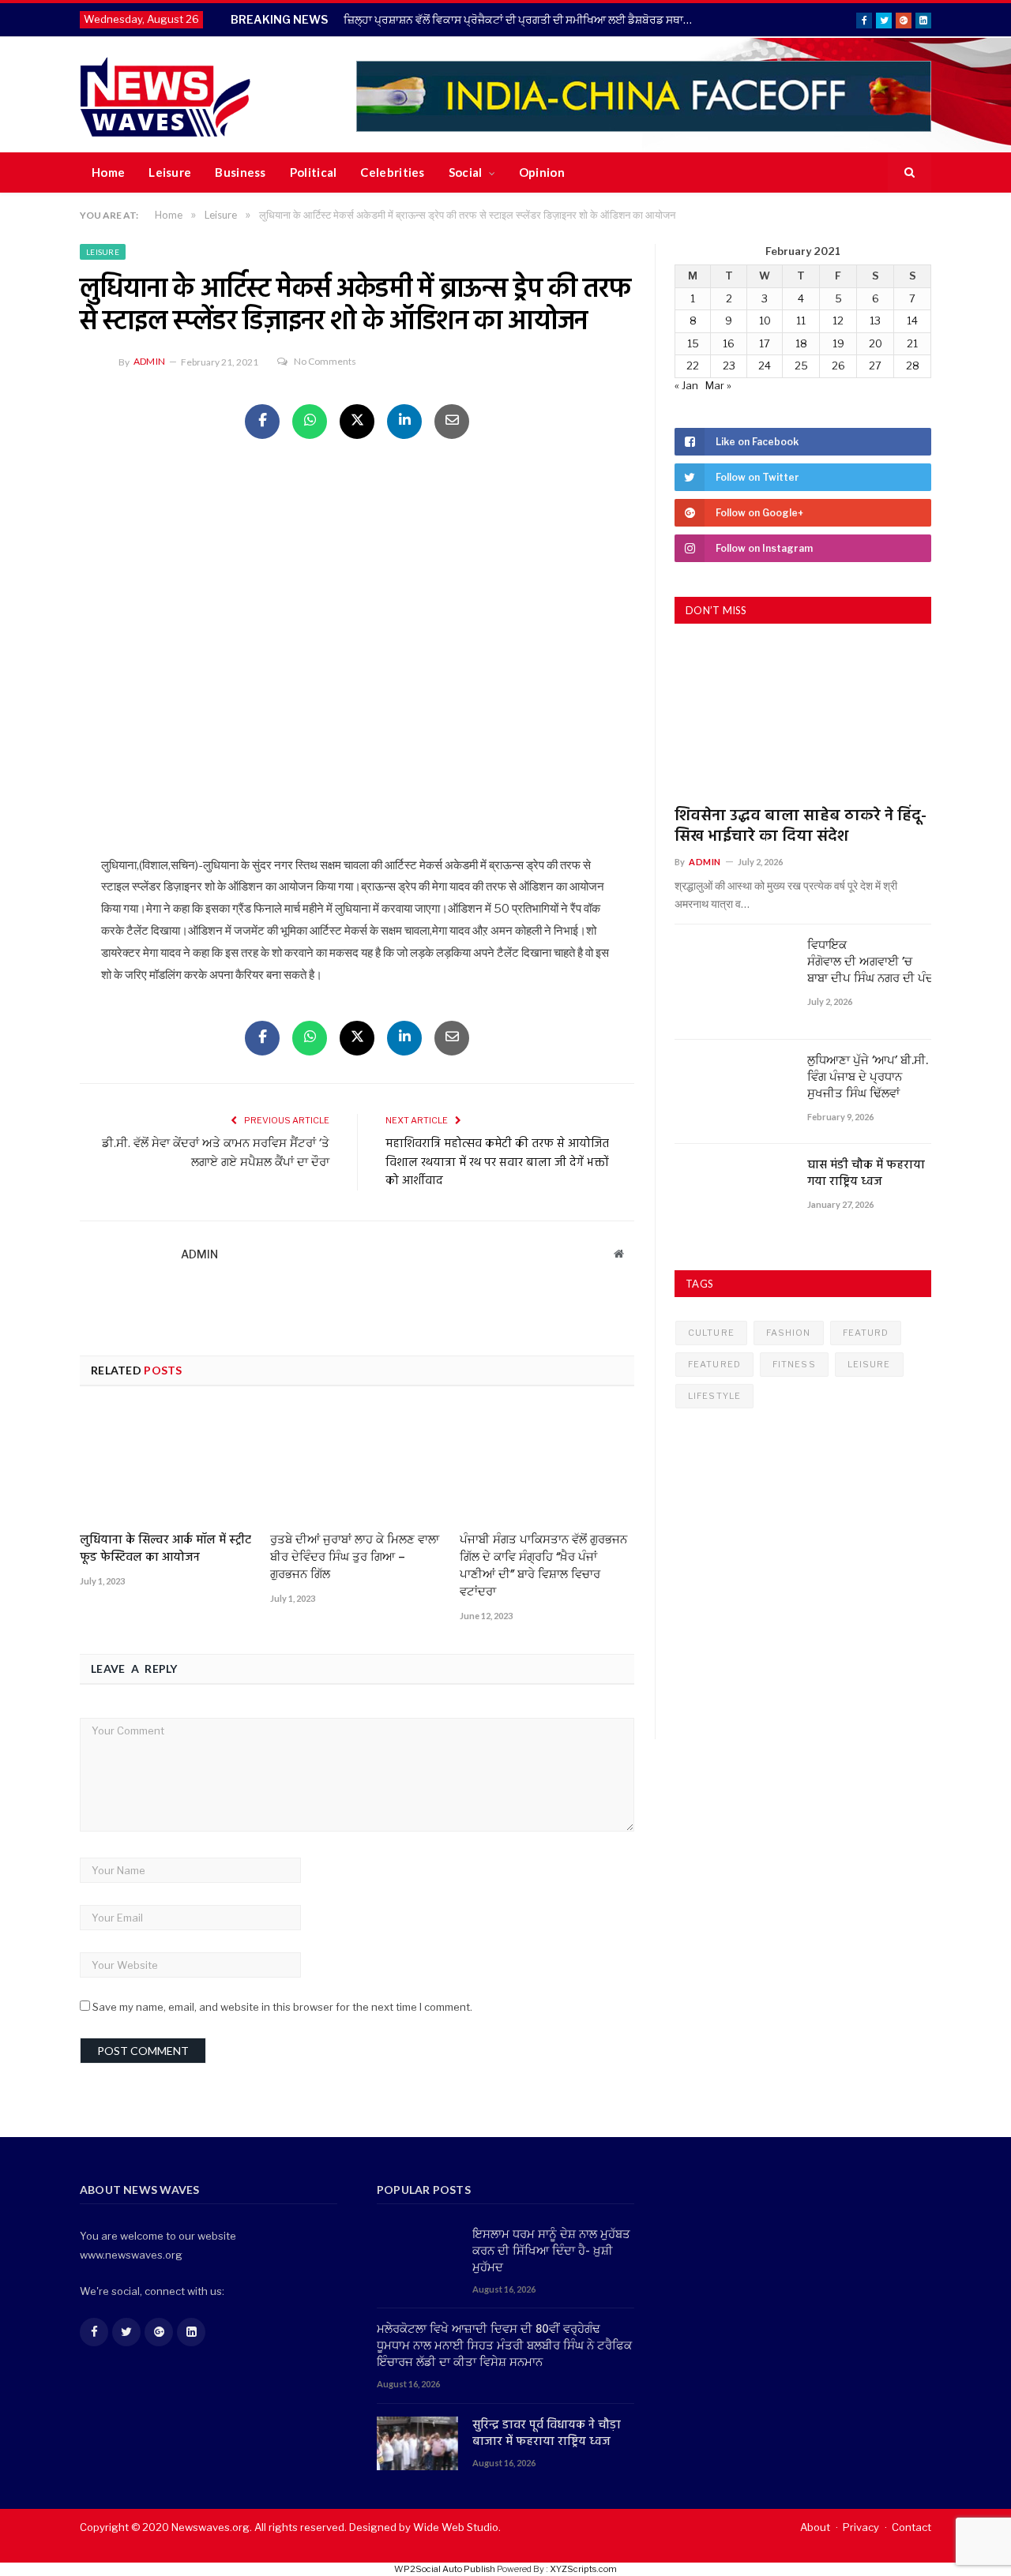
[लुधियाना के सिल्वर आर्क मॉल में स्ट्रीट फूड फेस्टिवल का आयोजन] (167, 1465)
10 (765, 321)
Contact (911, 2527)
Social (466, 172)
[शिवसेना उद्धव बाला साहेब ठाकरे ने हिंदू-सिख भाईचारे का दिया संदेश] (803, 720)
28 (913, 366)
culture (711, 1333)
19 (838, 343)
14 (912, 321)
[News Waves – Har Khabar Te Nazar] (165, 94)
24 (765, 366)
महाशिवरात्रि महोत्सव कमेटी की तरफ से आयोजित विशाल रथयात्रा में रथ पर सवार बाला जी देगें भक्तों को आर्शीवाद (497, 1162)
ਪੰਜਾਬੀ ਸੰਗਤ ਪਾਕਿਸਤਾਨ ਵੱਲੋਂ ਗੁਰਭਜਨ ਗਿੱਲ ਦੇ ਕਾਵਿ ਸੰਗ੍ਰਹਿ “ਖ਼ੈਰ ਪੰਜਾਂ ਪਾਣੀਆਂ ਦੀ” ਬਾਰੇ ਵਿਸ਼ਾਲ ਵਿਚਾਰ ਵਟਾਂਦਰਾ (543, 1566)
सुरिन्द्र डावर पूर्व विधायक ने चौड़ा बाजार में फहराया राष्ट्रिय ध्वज (547, 2434)
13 (875, 321)
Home (108, 172)
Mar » (718, 385)
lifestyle (714, 1396)
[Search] (910, 173)
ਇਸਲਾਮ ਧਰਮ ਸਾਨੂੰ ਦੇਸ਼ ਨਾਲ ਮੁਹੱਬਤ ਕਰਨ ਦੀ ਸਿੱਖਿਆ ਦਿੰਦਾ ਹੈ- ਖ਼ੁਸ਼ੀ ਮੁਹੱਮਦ (551, 2252)
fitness (794, 1364)
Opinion (542, 172)
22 (693, 366)
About (815, 2527)
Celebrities (392, 172)
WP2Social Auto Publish (445, 2569)
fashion (789, 1333)
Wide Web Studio (456, 2527)
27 (875, 366)
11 (801, 321)
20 (876, 343)
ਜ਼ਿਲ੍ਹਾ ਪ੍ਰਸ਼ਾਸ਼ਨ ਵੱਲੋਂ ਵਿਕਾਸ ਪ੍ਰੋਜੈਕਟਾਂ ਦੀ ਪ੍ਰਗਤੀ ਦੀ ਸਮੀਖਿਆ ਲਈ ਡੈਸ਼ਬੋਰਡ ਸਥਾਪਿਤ (522, 19)
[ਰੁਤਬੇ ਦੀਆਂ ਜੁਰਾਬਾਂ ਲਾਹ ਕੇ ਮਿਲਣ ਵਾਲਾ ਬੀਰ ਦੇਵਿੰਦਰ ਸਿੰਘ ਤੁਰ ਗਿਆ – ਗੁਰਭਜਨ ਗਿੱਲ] (357, 1465)
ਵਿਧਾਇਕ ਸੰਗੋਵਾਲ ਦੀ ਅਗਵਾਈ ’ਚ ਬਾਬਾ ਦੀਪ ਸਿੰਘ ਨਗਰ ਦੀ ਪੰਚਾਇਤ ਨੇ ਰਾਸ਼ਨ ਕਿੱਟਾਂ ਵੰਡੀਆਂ (869, 963)
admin (149, 361)
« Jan (686, 385)
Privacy (861, 2527)
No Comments (325, 361)
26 (838, 366)
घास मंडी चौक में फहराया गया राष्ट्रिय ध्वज (866, 1174)
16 (729, 343)
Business (240, 172)
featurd (866, 1333)
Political (314, 172)
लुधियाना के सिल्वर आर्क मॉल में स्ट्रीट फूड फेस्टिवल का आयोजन (165, 1549)
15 (693, 343)
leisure (869, 1364)
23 (729, 366)
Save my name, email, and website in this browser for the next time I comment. (282, 2007)
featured (714, 1364)
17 (765, 343)
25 (801, 366)
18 (801, 343)
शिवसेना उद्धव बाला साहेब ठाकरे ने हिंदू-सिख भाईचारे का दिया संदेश (801, 827)
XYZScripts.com (583, 2569)
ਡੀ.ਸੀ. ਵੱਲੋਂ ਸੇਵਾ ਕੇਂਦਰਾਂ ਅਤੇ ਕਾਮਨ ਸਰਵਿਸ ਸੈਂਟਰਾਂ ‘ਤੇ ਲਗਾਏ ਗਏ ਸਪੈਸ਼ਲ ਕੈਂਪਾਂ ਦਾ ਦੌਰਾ (216, 1153)
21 (912, 343)
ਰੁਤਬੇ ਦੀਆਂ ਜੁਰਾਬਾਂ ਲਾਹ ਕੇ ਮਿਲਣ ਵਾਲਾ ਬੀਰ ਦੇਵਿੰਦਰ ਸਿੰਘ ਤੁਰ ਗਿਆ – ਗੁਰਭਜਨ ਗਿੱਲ (355, 1558)
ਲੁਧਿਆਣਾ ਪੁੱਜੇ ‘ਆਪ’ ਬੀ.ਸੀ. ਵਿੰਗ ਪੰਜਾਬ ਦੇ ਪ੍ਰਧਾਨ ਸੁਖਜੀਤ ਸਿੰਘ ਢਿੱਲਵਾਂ (868, 1078)
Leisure (170, 172)
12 (838, 321)
